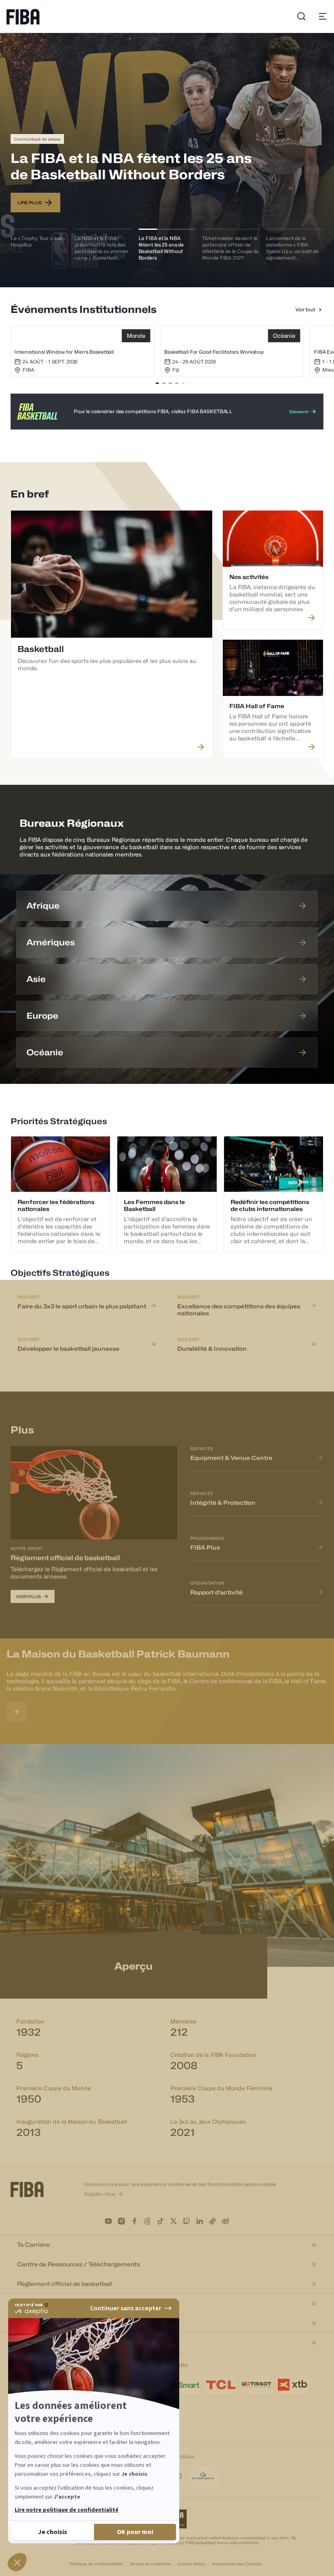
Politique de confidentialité (96, 2564)
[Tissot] (257, 2385)
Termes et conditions (150, 2564)
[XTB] (292, 2385)
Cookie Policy (191, 2564)
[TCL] (221, 2385)
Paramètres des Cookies (237, 2564)
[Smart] (185, 2385)
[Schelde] (203, 2476)
